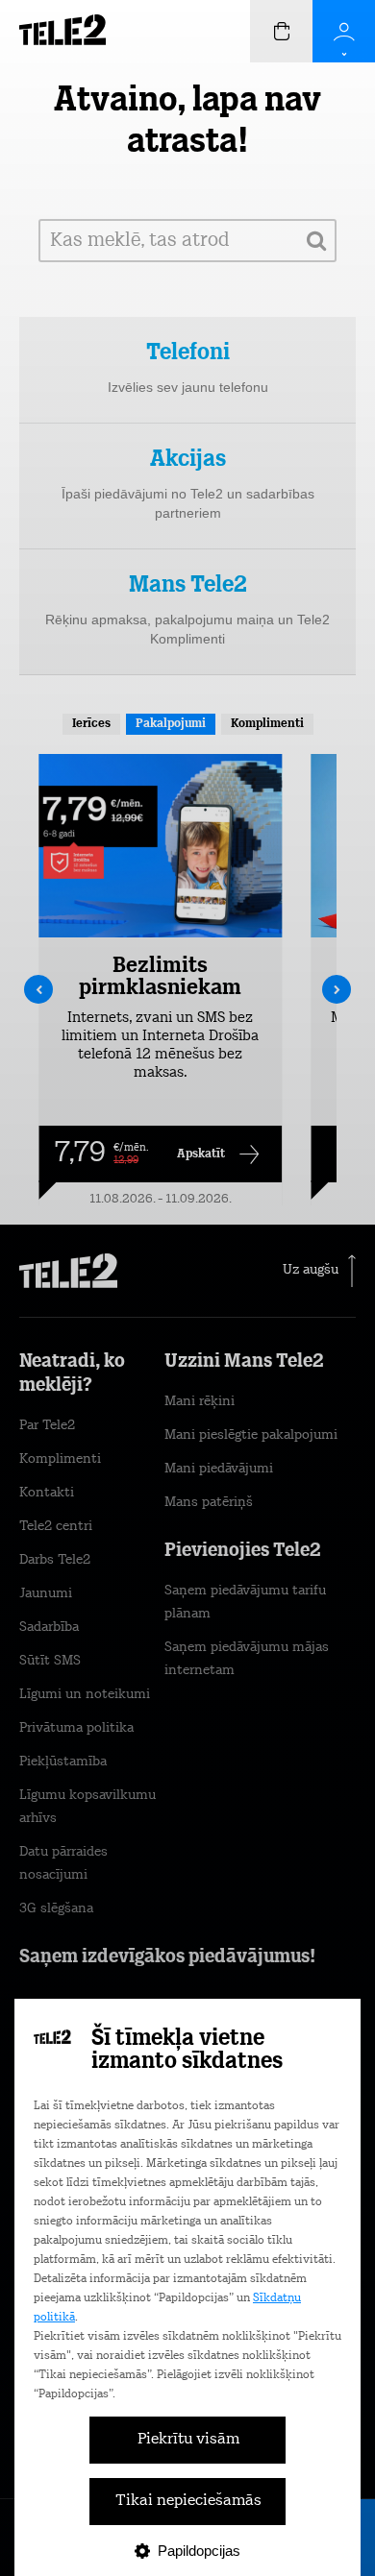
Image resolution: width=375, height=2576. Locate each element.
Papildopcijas (199, 2551)
